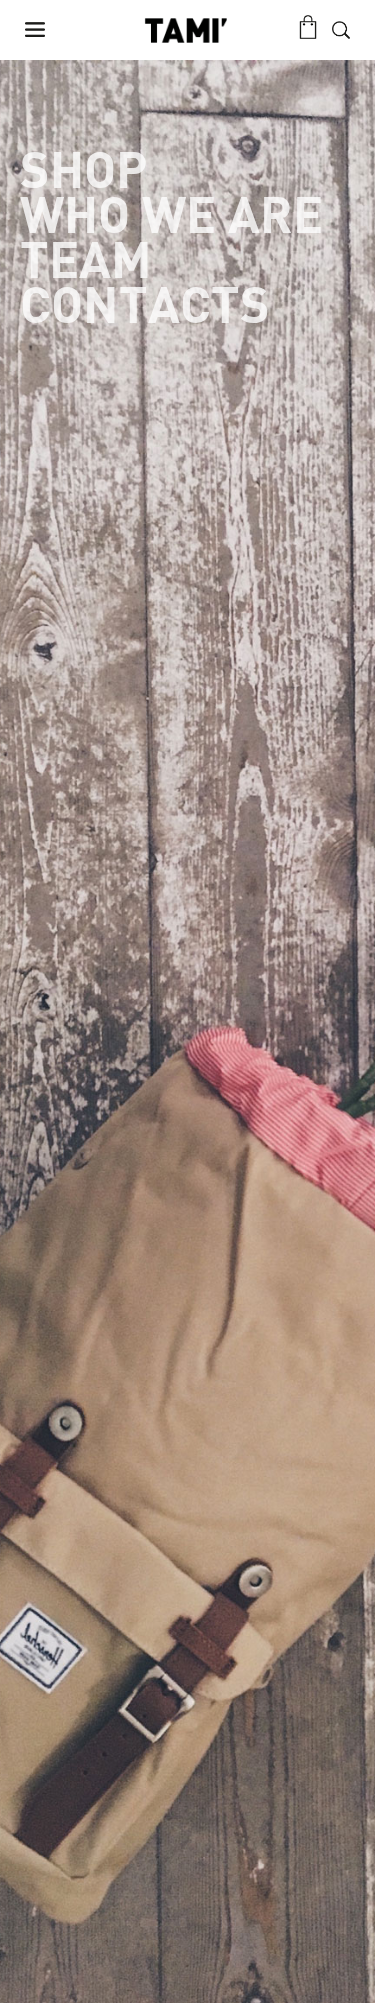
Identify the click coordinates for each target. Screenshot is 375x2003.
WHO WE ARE (171, 217)
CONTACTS (145, 307)
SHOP (83, 172)
